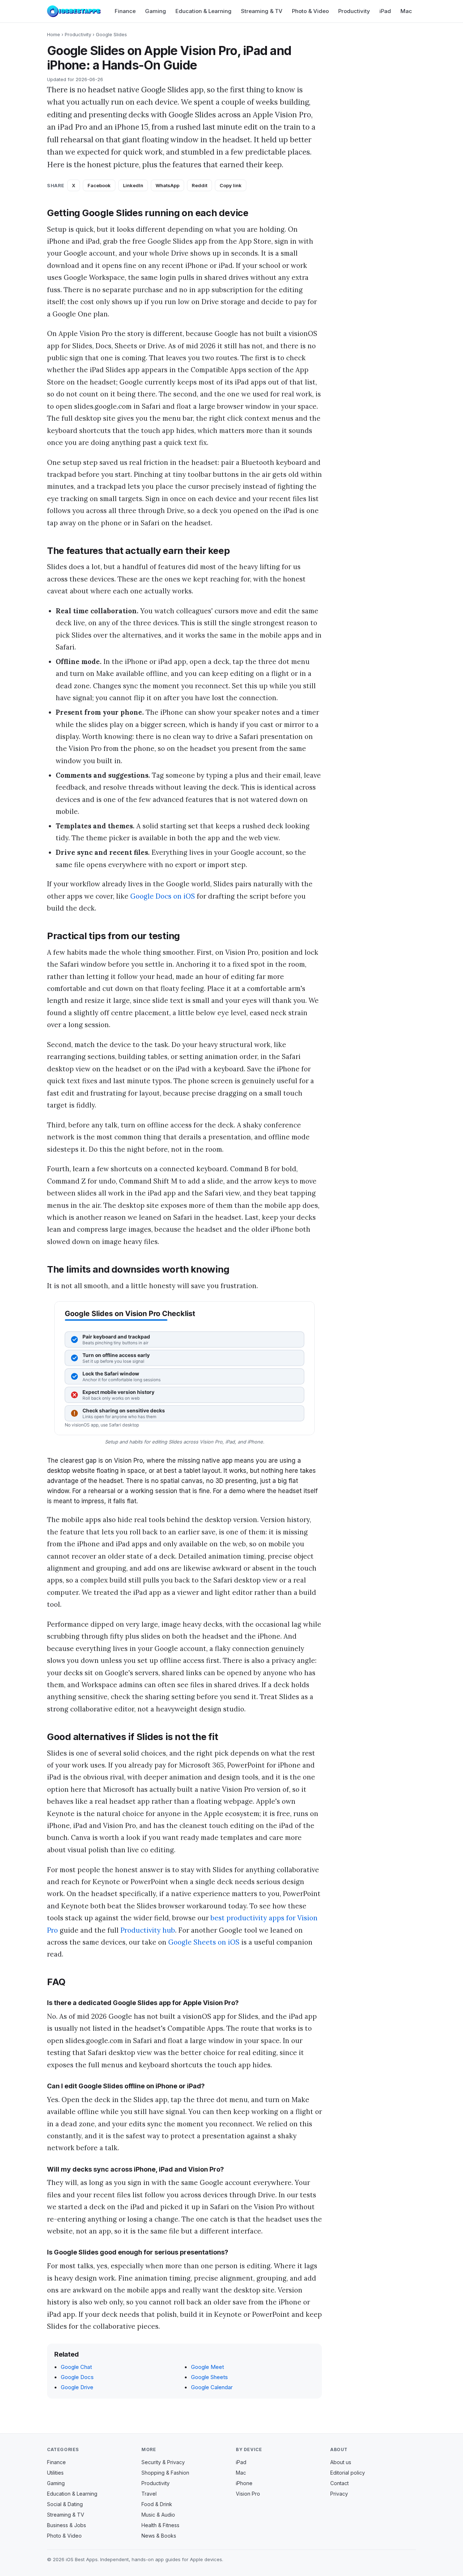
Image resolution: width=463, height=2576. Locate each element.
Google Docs (77, 2377)
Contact (339, 2483)
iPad (385, 11)
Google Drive (77, 2387)
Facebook (99, 185)
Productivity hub (148, 1930)
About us (341, 2462)
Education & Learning (203, 11)
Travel (149, 2494)
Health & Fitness (160, 2525)
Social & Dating (65, 2504)
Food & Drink (157, 2504)
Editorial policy (348, 2473)
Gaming (156, 11)
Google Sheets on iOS (204, 1942)
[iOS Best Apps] (74, 11)
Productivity (354, 11)
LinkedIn (133, 185)
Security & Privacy (163, 2462)
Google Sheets (209, 2377)
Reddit (199, 185)
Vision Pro (248, 2494)
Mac (406, 11)
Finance (125, 11)
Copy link (231, 185)
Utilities (55, 2473)
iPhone (244, 2483)
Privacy (339, 2494)
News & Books (159, 2536)
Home (54, 34)
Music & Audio (158, 2515)
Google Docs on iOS (163, 896)
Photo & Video (310, 11)
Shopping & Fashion (165, 2473)
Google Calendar (212, 2387)
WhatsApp (167, 185)
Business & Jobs (67, 2525)
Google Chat (76, 2367)
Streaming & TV (262, 11)
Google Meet (207, 2367)
